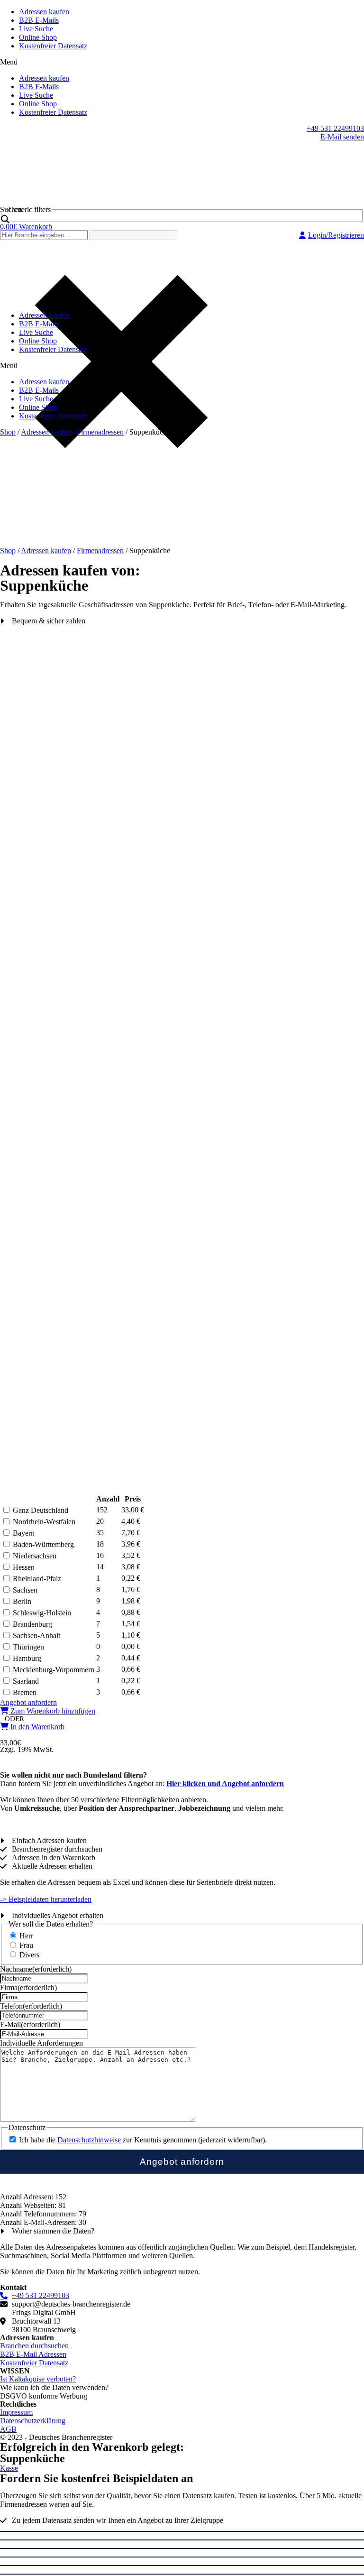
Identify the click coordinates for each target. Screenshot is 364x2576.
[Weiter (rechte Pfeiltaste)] (182, 2574)
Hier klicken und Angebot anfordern (225, 1784)
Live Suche (36, 29)
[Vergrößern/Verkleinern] (182, 2557)
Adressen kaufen (44, 12)
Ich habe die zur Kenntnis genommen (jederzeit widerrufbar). (143, 2140)
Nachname (36, 1969)
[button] (182, 62)
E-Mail (30, 2025)
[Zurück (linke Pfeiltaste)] (182, 2566)
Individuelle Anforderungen (41, 2043)
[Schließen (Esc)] (182, 2531)
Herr (26, 1936)
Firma (28, 1988)
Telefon (31, 2006)
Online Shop (38, 37)
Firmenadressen (100, 432)
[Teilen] (182, 2540)
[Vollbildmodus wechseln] (182, 2548)
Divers (29, 1955)
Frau (26, 1945)
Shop (8, 432)
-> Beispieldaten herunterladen (46, 1899)
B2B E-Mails (39, 20)
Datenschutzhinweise (89, 2140)
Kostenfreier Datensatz (53, 46)
